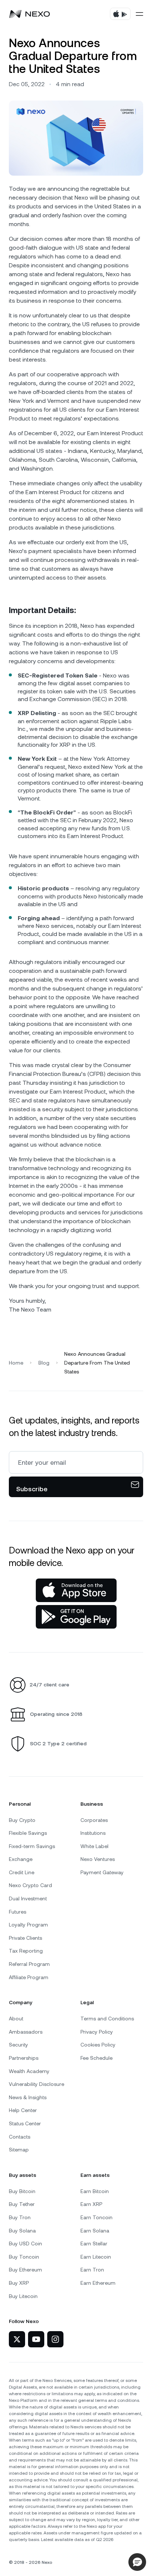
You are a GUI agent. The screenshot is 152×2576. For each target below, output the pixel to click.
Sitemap (19, 2150)
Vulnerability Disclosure (37, 2084)
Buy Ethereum (25, 2270)
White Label (94, 1846)
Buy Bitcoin (22, 2191)
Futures (18, 1912)
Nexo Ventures (98, 1859)
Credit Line (22, 1872)
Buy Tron (20, 2217)
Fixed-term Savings (32, 1846)
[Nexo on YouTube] (36, 2339)
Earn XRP (91, 2204)
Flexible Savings (28, 1833)
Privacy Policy (97, 2032)
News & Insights (28, 2097)
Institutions (93, 1833)
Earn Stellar (94, 2244)
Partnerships (24, 2058)
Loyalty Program (28, 1925)
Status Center (25, 2123)
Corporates (94, 1820)
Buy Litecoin (23, 2296)
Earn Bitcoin (95, 2191)
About (16, 2019)
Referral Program (29, 1964)
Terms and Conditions (107, 2019)
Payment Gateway (102, 1872)
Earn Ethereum (98, 2283)
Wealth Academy (29, 2071)
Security (18, 2045)
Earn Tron (92, 2270)
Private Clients (25, 1938)
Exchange (21, 1859)
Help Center (23, 2110)
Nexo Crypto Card (30, 1885)
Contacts (20, 2137)
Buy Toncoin (24, 2257)
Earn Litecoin (96, 2257)
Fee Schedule (96, 2058)
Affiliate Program (29, 1977)
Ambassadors (26, 2032)
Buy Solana (22, 2231)
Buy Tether (22, 2204)
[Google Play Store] (76, 1617)
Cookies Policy (98, 2045)
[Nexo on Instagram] (55, 2339)
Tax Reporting (26, 1951)
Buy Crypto (22, 1820)
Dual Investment (28, 1898)
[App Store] (76, 1590)
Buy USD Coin (25, 2244)
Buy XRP (19, 2283)
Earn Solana (95, 2231)
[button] (137, 2562)
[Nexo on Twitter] (17, 2339)
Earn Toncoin (96, 2217)
